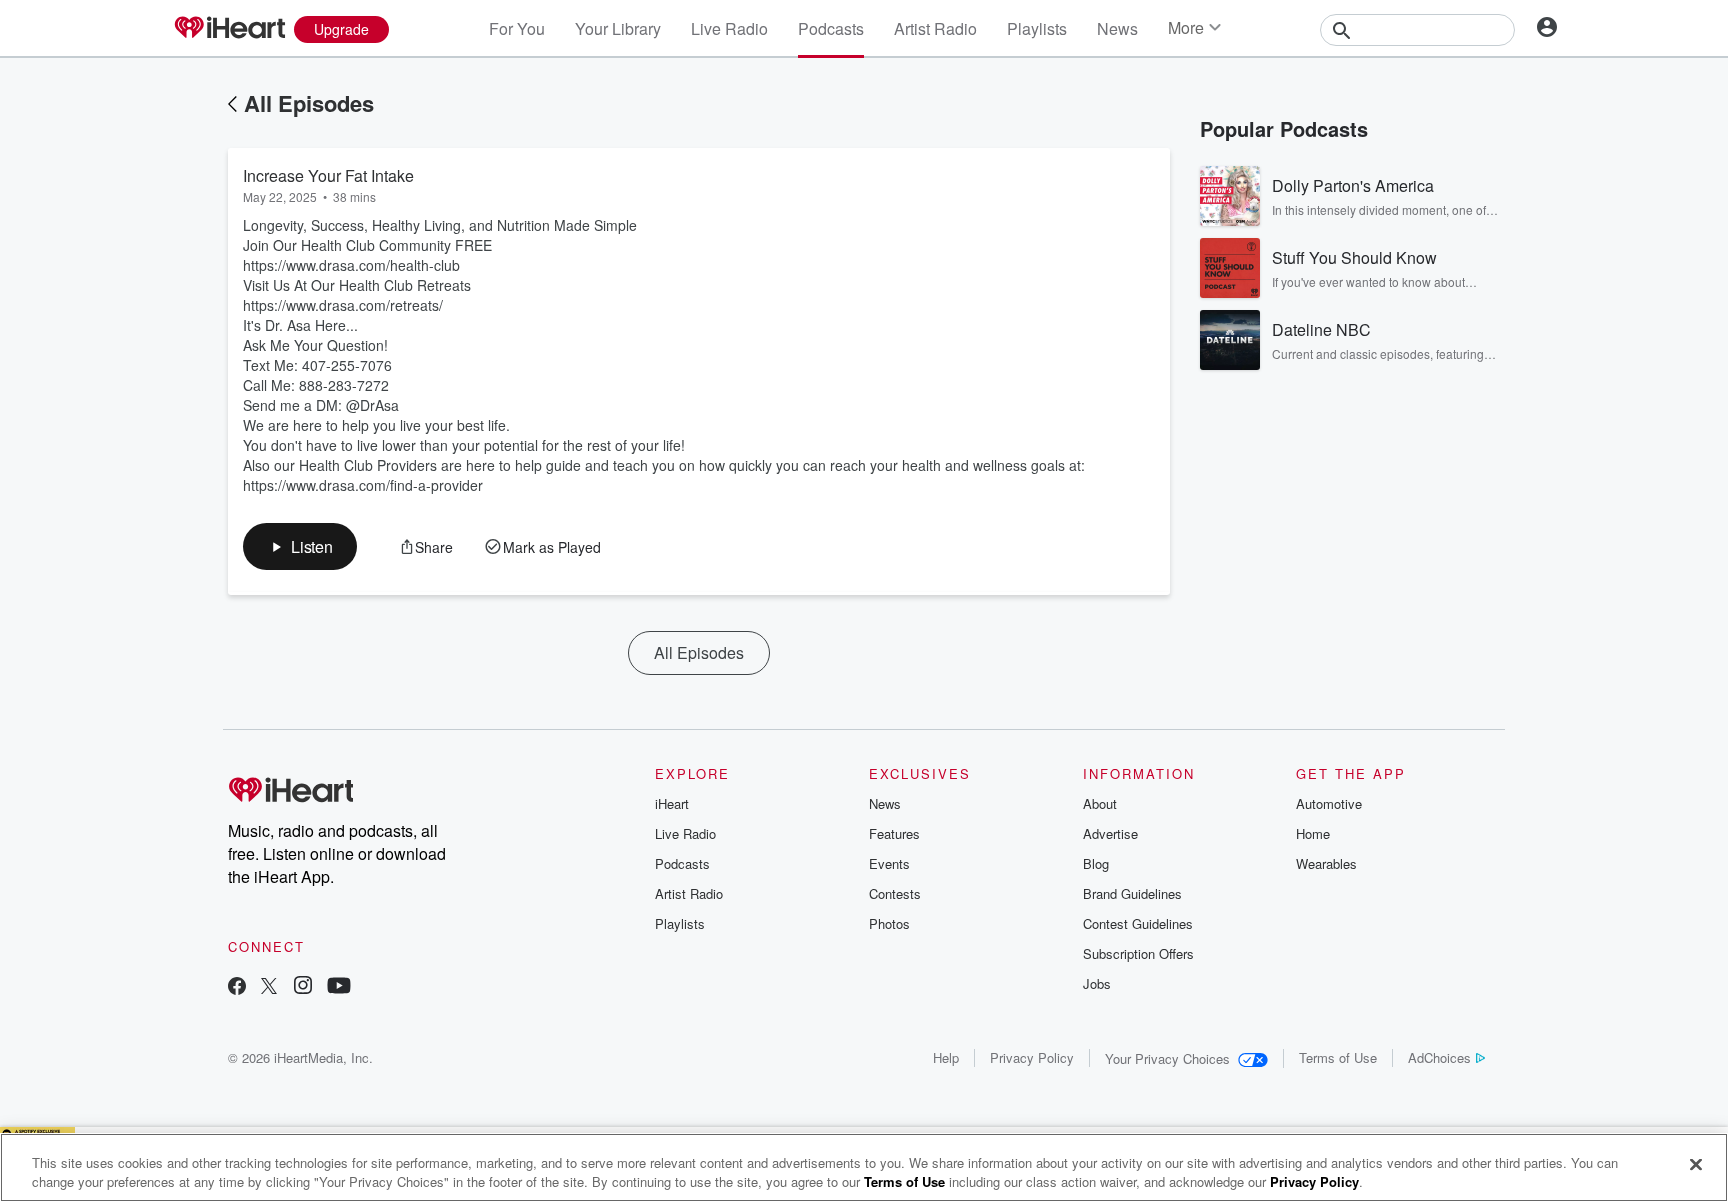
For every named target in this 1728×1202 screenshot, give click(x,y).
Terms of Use (1338, 1057)
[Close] (1696, 1165)
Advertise (1110, 833)
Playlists (1037, 28)
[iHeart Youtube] (339, 987)
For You (517, 28)
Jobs (1097, 983)
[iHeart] (229, 29)
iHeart (672, 803)
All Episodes (309, 103)
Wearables (1326, 863)
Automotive (1329, 803)
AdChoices (1439, 1057)
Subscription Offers (1138, 953)
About (1100, 803)
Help (946, 1057)
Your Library (618, 28)
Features (894, 833)
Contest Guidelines (1138, 923)
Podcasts (831, 28)
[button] (300, 546)
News (1117, 28)
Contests (895, 893)
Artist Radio (935, 28)
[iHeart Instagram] (303, 987)
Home (1313, 833)
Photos (889, 923)
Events (889, 863)
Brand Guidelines (1132, 893)
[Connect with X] (269, 987)
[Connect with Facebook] (237, 987)
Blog (1096, 863)
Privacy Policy (1032, 1057)
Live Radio (729, 28)
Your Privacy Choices (1167, 1058)
